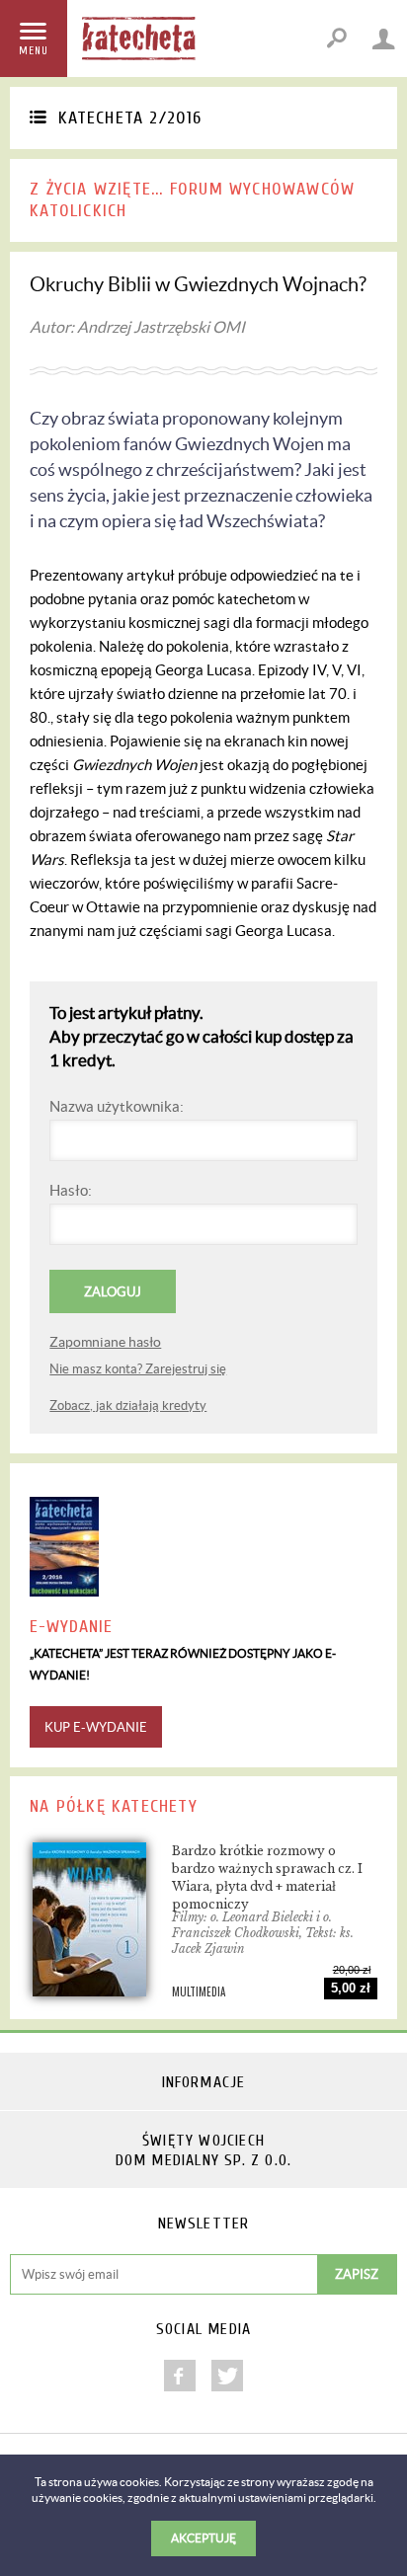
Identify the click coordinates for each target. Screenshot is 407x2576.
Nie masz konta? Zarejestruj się (138, 1369)
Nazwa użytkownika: (117, 1106)
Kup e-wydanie (96, 1727)
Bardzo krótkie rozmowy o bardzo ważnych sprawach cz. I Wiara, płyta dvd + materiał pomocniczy (267, 1877)
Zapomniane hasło (105, 1342)
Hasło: (71, 1190)
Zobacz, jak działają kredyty (128, 1405)
